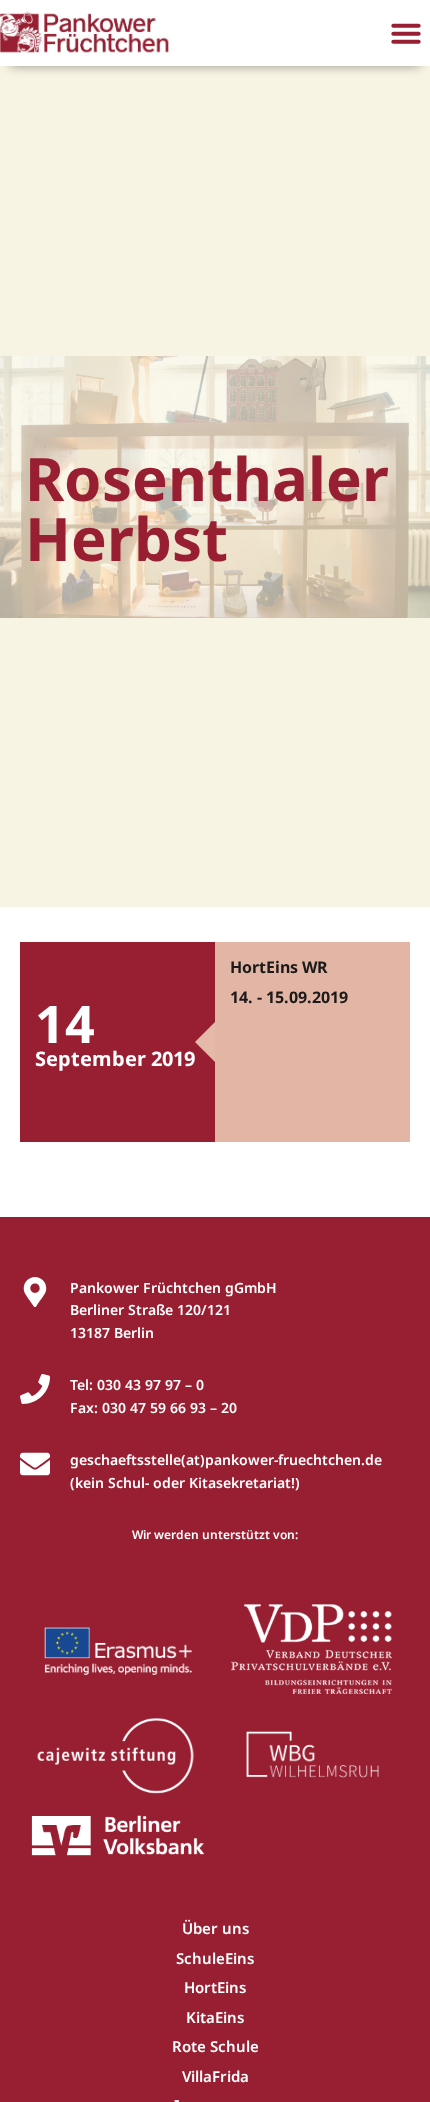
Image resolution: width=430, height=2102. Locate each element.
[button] (406, 33)
